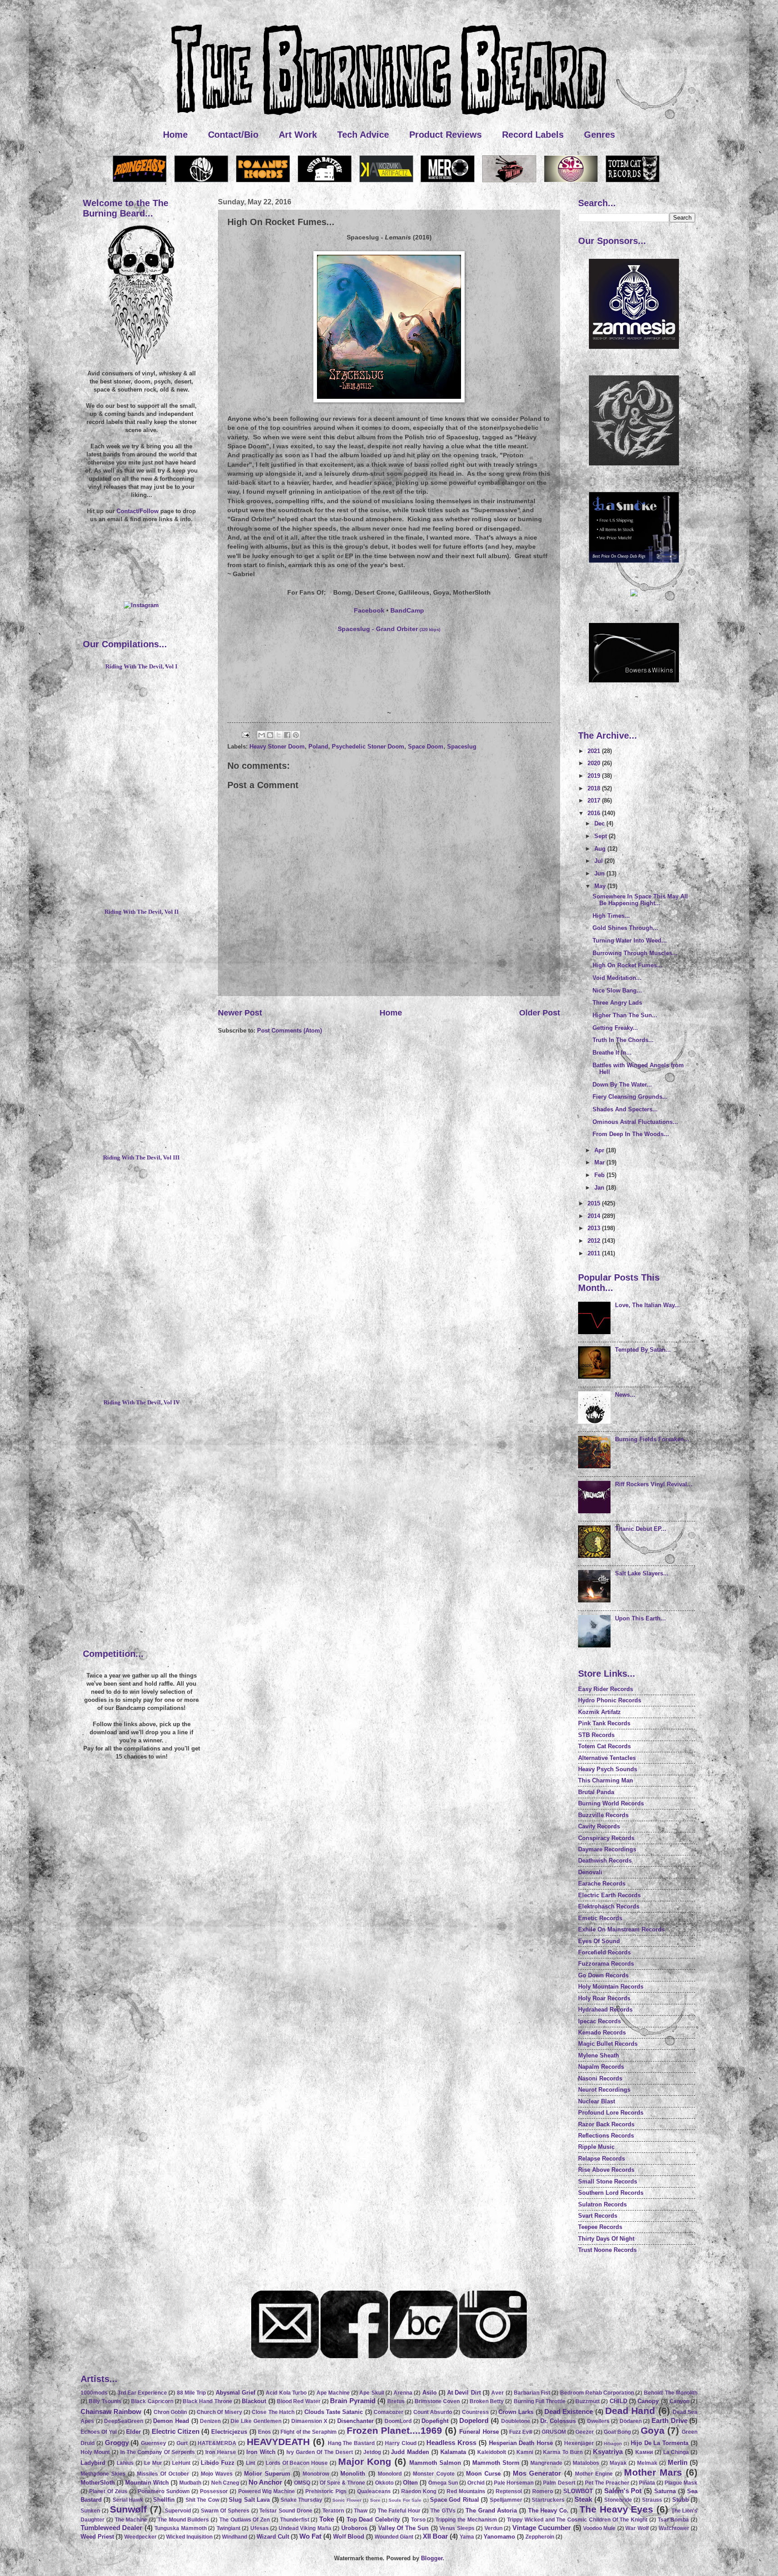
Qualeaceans (374, 2491)
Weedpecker (140, 2537)
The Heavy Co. (548, 2511)
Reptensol (509, 2491)
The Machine (131, 2520)
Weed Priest (97, 2537)
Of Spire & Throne (342, 2483)
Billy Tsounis (105, 2401)
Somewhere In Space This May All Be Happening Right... (640, 900)
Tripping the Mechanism (466, 2520)
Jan (600, 1188)
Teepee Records (600, 2227)
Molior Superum (267, 2474)
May (601, 886)
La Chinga (676, 2452)
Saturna (665, 2491)
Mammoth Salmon (435, 2463)
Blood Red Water (299, 2401)
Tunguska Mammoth (180, 2528)
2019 (595, 776)
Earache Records (602, 1884)
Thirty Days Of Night (606, 2239)
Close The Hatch (273, 2412)
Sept (602, 836)
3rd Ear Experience (142, 2393)
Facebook (369, 611)
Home (175, 135)
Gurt (182, 2443)
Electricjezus (229, 2432)
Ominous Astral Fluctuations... (635, 1122)
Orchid (476, 2483)
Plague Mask (681, 2483)
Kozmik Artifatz (599, 1712)
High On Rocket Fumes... (627, 965)
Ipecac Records (599, 2021)
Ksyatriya (608, 2452)
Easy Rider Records (606, 1689)
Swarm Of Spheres (225, 2511)
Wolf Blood (349, 2537)
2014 (595, 1216)
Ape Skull (371, 2393)
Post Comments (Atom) (289, 1031)
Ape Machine (333, 2393)
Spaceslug (462, 747)
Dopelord (474, 2420)
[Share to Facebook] (287, 735)
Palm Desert (559, 2483)
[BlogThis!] (270, 735)
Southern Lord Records (611, 2193)
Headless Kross (451, 2443)
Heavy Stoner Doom (277, 747)
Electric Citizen (176, 2431)
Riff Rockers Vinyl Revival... (654, 1484)
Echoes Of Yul (99, 2432)
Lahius (125, 2463)
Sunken (90, 2511)
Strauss (652, 2500)
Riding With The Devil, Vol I (141, 667)
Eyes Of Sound (599, 1941)
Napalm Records (601, 2067)
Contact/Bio (233, 135)
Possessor (214, 2491)
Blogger (432, 2558)
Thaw (361, 2511)
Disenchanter (355, 2421)
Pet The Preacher (607, 2483)
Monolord (390, 2474)
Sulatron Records (602, 2204)
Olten (410, 2483)
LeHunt (181, 2463)
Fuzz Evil (520, 2432)
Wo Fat (310, 2536)
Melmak (647, 2463)
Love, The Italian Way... (647, 1305)
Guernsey (154, 2443)
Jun (600, 873)
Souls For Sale (405, 2500)
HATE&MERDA (217, 2443)
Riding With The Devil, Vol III (141, 1158)
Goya (653, 2430)
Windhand (235, 2537)
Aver (498, 2393)
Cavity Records (599, 1826)
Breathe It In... (612, 1053)
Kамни (644, 2452)
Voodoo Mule (599, 2528)
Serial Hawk (128, 2500)
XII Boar (435, 2536)
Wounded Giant (394, 2537)
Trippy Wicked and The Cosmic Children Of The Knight (577, 2520)
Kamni (525, 2452)
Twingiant (228, 2528)
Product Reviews (446, 135)
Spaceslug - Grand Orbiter (389, 629)
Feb (600, 1175)
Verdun (493, 2528)
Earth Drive (669, 2420)
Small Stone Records (608, 2181)
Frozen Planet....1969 (394, 2430)
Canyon (679, 2401)
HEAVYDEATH (278, 2442)
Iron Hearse (221, 2452)
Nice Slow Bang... (617, 990)
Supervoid (178, 2511)
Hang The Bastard (351, 2443)
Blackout (254, 2401)
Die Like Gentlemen (256, 2421)
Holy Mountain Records (611, 1987)
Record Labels (533, 135)
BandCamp (407, 611)
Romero (543, 2491)
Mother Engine (594, 2474)
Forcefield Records (604, 1952)
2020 (595, 763)
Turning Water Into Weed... (630, 941)
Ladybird (93, 2463)
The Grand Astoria (491, 2511)
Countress (475, 2412)
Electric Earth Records (609, 1895)
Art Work (298, 135)
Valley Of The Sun (403, 2528)
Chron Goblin (170, 2412)
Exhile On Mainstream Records (621, 1929)
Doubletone (516, 2421)
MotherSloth (98, 2483)
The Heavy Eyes (616, 2509)
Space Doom (426, 747)
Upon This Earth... (640, 1618)
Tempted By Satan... (643, 1350)
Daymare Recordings (607, 1849)
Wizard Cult (273, 2537)
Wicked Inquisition (189, 2537)
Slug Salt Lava (249, 2500)
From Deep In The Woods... (631, 1134)
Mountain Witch (147, 2483)
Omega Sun (443, 2483)
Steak (583, 2499)
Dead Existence (569, 2411)
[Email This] (262, 735)
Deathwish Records (605, 1861)
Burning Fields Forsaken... (652, 1439)
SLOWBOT (578, 2491)
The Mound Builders (183, 2520)
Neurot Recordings (604, 2090)
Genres (599, 135)
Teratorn (333, 2511)
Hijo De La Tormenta (660, 2443)
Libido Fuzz (218, 2463)
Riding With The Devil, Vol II (142, 912)
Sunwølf (128, 2509)
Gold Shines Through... (625, 928)
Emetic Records (600, 1918)
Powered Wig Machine (267, 2491)
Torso (418, 2520)
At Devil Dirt (464, 2393)
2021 (595, 751)
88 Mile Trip (192, 2393)
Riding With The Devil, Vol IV (142, 1403)
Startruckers (548, 2500)
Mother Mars (653, 2472)
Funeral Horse (479, 2432)
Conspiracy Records (606, 1838)
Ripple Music (596, 2147)
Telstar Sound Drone (286, 2511)
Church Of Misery (219, 2412)
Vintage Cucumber (542, 2528)
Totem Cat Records (604, 1746)
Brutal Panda (596, 1792)
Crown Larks (516, 2412)
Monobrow (316, 2474)
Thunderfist (295, 2520)
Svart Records (598, 2216)
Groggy (117, 2443)
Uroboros (354, 2528)
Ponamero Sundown (164, 2491)
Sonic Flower (347, 2500)
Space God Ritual (455, 2500)
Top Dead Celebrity (373, 2520)
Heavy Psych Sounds (608, 1769)
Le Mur (153, 2463)
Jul (599, 861)
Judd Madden (410, 2452)
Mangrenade (546, 2463)
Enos (265, 2432)
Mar (600, 1162)
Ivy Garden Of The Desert (320, 2452)
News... (625, 1395)
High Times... (611, 916)
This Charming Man (606, 1780)
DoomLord (398, 2421)
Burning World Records (611, 1803)
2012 (595, 1241)
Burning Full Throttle (540, 2401)
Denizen (210, 2421)
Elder (133, 2432)
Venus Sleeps (457, 2528)
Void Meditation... (617, 978)
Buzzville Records (603, 1815)
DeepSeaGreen (124, 2421)
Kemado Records (602, 2032)
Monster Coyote (434, 2474)
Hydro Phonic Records (610, 1700)
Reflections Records (606, 2136)
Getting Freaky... (615, 1028)
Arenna (403, 2393)
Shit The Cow (202, 2500)
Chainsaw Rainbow (111, 2411)
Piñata (647, 2483)
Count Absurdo (433, 2412)
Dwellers (598, 2421)
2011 (595, 1253)
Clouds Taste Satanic (334, 2412)
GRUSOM (554, 2432)
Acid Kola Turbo (286, 2393)
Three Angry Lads (617, 1003)
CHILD (618, 2401)
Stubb (681, 2500)
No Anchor (265, 2482)
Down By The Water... (622, 1085)
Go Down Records (603, 1975)
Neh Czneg (225, 2483)
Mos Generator (537, 2473)
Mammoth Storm (496, 2463)
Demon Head (171, 2421)
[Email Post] (245, 734)
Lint (251, 2463)
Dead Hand (630, 2411)
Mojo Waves (217, 2474)
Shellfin (164, 2500)
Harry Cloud (401, 2443)
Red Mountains (466, 2491)
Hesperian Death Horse (521, 2443)
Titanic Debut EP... (641, 1529)
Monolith (353, 2474)
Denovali (590, 1872)
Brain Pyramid (353, 2401)
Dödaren (631, 2421)
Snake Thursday (301, 2500)
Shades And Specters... (625, 1109)
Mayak (618, 2463)
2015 (595, 1203)
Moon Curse (483, 2474)
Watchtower (674, 2528)
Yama (467, 2537)
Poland (318, 747)
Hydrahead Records (605, 2010)
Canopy (648, 2401)
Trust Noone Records (607, 2250)
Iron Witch (261, 2452)
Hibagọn (613, 2443)
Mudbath (190, 2483)
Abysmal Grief (235, 2393)
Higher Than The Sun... (625, 1015)
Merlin (678, 2462)
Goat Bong (617, 2432)
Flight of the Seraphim (309, 2432)
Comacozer (389, 2412)
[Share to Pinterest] (296, 735)
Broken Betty (487, 2401)
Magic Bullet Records (608, 2044)
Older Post (540, 1013)
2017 (595, 801)
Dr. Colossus (558, 2421)
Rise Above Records (606, 2170)
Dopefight (435, 2421)
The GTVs (443, 2511)
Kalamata (453, 2452)
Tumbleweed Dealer (111, 2528)
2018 (595, 788)
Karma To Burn (563, 2452)
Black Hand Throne (208, 2401)
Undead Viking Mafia (305, 2528)
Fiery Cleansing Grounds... (630, 1097)
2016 (595, 813)
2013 (595, 1228)
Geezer (585, 2432)
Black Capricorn (152, 2401)
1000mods (94, 2393)
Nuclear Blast (597, 2101)
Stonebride (618, 2500)
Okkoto (384, 2483)
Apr (600, 1150)
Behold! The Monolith (671, 2393)
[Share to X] (279, 735)
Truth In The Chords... (623, 1040)
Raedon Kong (419, 2491)
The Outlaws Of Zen (244, 2520)
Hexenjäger (579, 2443)
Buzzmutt (588, 2401)
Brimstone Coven (437, 2401)
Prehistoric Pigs (326, 2491)
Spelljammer (506, 2500)
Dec (600, 823)
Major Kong (365, 2461)
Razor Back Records (606, 2124)
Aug (601, 849)
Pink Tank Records (604, 1723)
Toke (327, 2519)
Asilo (430, 2393)
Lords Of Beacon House (297, 2463)
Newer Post (240, 1013)
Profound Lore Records (611, 2113)
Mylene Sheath (599, 2055)
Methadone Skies (103, 2474)
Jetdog (372, 2452)
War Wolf (637, 2528)
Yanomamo (499, 2537)
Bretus (396, 2401)
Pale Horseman (514, 2483)
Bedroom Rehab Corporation (597, 2393)
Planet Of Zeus (108, 2491)
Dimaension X (309, 2421)
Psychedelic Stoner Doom (368, 747)
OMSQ (302, 2483)
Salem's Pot (623, 2491)
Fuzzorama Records (606, 1964)
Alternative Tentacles (607, 1758)
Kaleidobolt (492, 2452)
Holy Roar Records (604, 1998)
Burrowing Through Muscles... (635, 953)
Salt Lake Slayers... (642, 1573)
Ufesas (260, 2528)
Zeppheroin (540, 2537)
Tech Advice (363, 135)
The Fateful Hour (399, 2511)
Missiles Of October (163, 2474)
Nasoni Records (600, 2078)
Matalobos (586, 2463)
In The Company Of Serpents (158, 2452)
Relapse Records (602, 2159)
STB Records (596, 1735)
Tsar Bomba (674, 2520)
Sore (375, 2500)
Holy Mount (95, 2452)
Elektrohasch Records (609, 1906)
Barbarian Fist (532, 2393)
